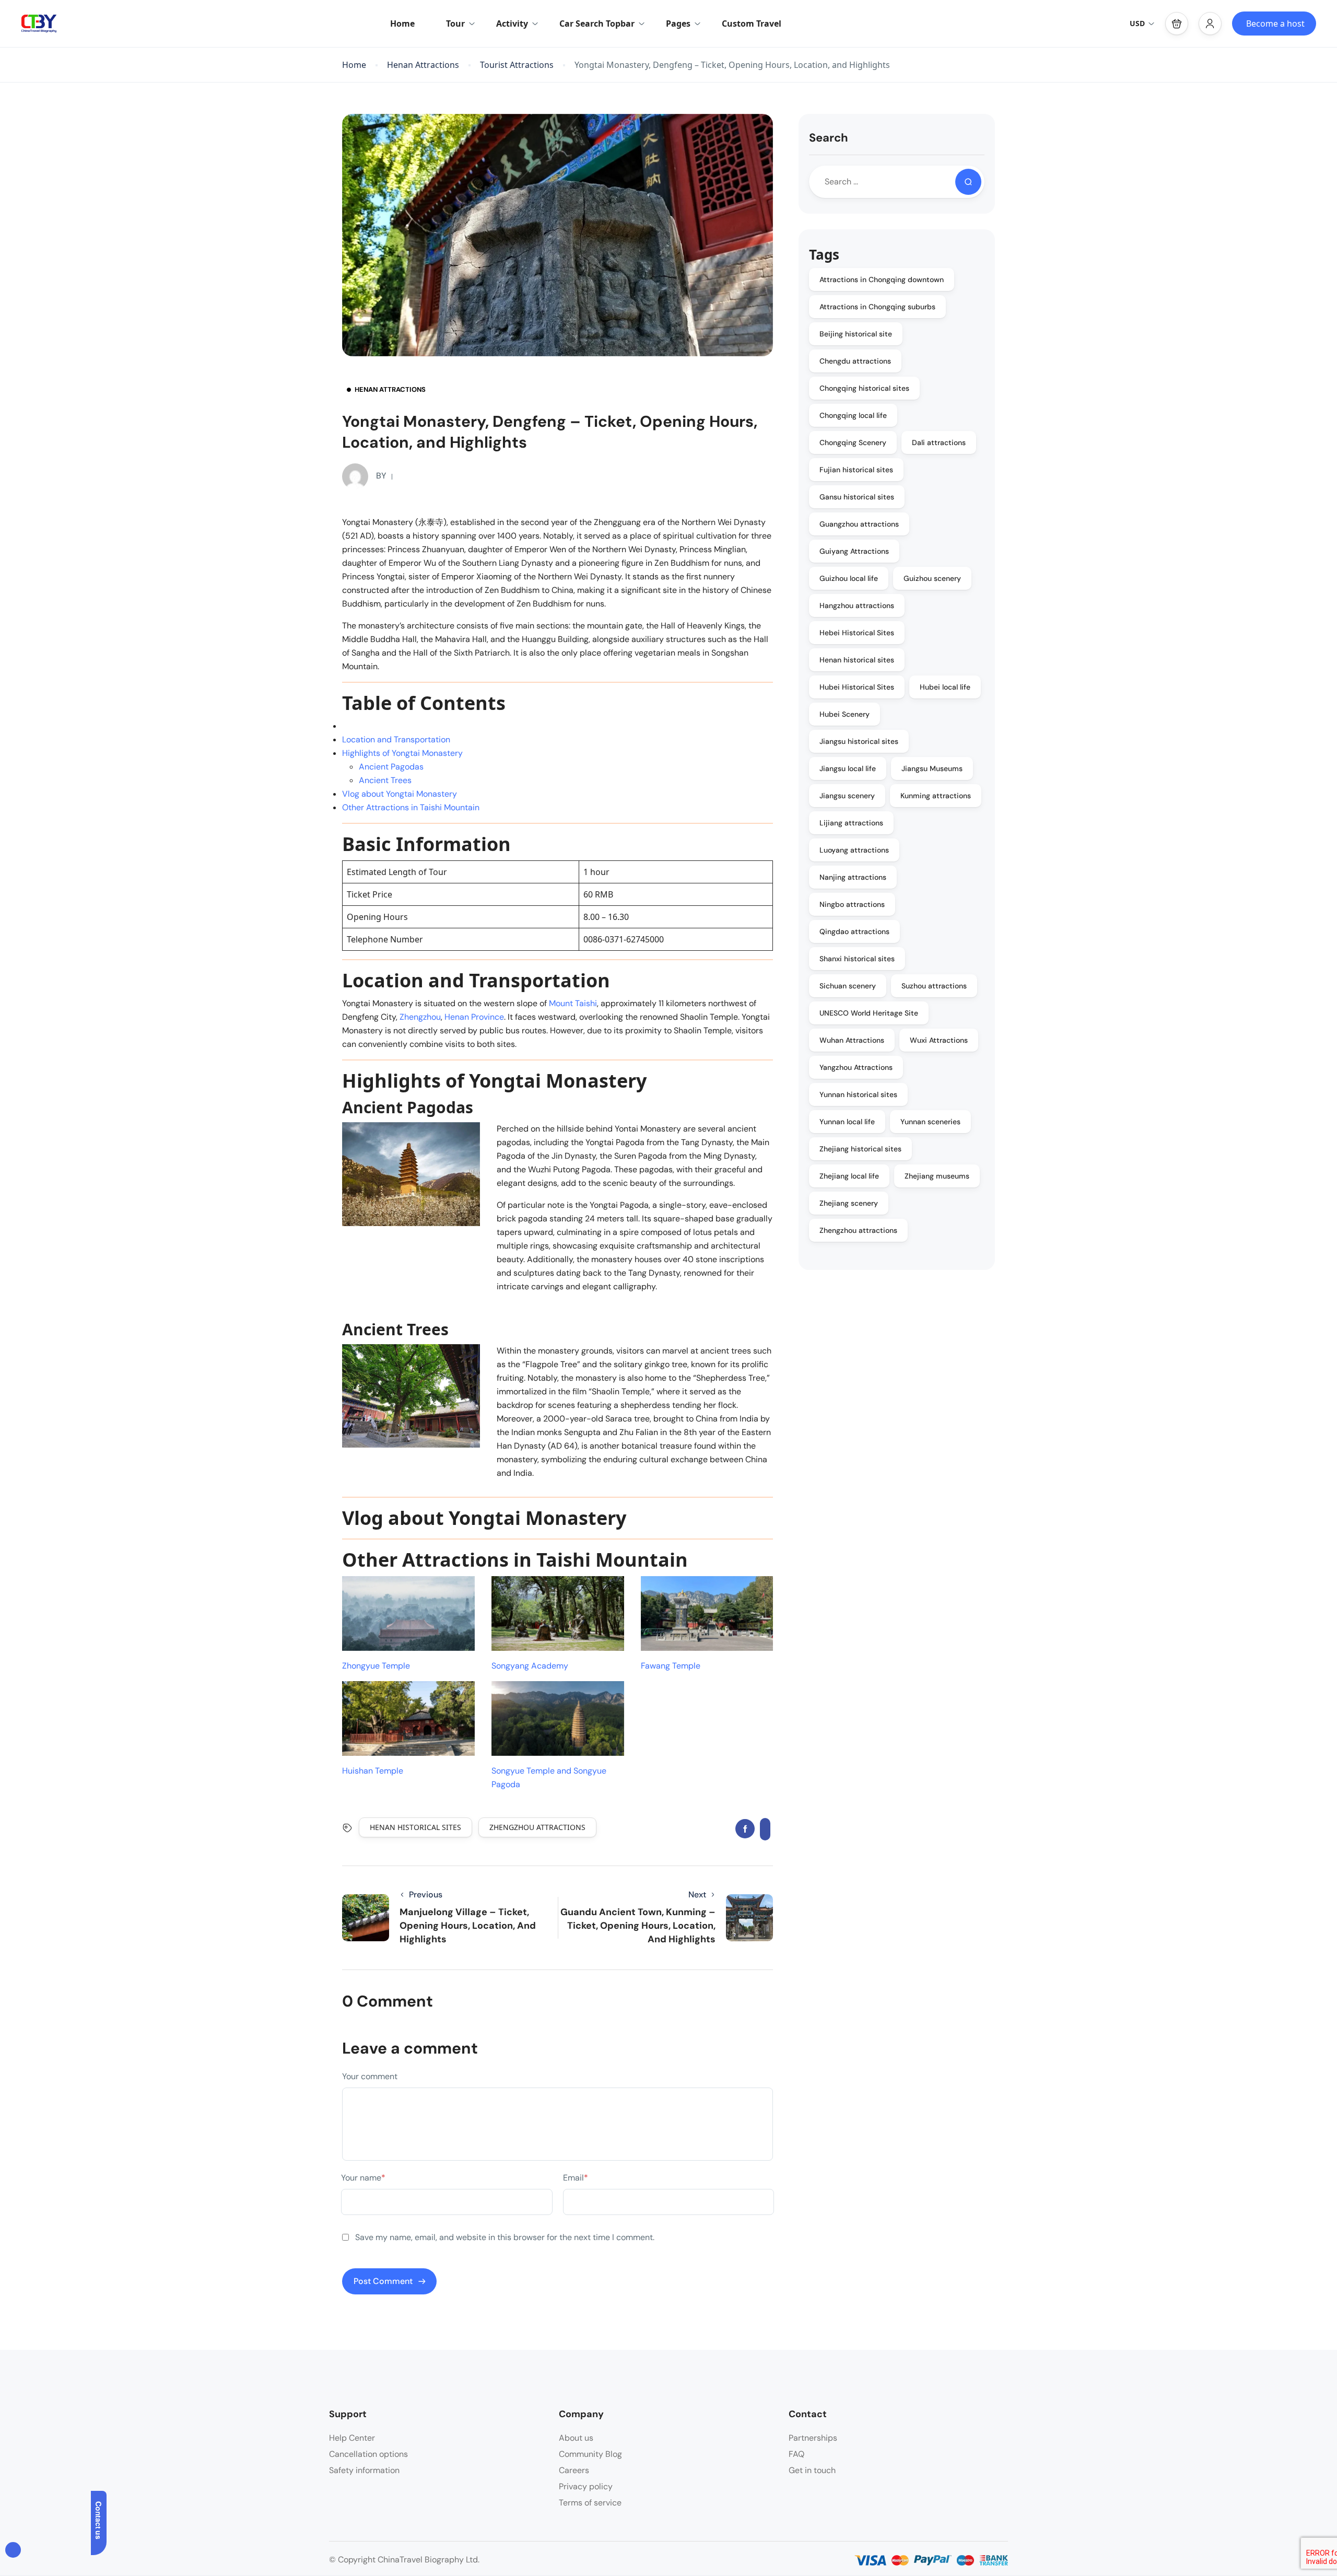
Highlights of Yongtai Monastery (402, 753)
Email (576, 2178)
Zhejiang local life (849, 1176)
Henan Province (474, 1017)
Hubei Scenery (845, 714)
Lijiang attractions (851, 823)
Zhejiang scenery (849, 1203)
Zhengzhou (420, 1017)
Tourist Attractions (517, 65)
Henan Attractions (423, 65)
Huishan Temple (373, 1771)
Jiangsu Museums (932, 768)
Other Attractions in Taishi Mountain (411, 807)
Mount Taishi (573, 1003)
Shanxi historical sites (857, 959)
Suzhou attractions (934, 986)
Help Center (352, 2438)
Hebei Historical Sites (857, 633)
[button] (1177, 24)
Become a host (1275, 24)
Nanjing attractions (853, 877)
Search (829, 138)
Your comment (370, 2076)
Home (402, 24)
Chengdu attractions (855, 361)
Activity (512, 24)
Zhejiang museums (937, 1176)
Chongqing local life (853, 415)
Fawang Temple (671, 1666)
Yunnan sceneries (930, 1122)
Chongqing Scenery (853, 442)
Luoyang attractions (854, 850)
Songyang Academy (530, 1666)
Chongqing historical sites (864, 388)
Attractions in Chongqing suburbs (877, 307)
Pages (678, 24)
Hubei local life (945, 687)
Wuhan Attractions (852, 1040)
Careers (574, 2470)
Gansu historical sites (857, 497)
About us (576, 2438)
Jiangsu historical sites (859, 741)
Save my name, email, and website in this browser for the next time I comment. (505, 2237)
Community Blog (590, 2454)
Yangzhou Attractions (856, 1067)
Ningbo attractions (852, 904)
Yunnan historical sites (858, 1094)
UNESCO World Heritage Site (869, 1013)
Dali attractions (939, 442)
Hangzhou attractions (857, 605)
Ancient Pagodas (391, 767)
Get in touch (812, 2470)
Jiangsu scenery (847, 796)
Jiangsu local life (848, 768)
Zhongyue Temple (376, 1666)
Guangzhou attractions (859, 524)
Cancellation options (368, 2454)
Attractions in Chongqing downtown (882, 279)
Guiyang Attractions (854, 551)
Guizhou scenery (932, 578)
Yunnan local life (847, 1122)
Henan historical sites (415, 1827)
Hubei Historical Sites (857, 687)
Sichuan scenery (848, 986)
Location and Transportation (396, 739)
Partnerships (813, 2438)
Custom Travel (752, 24)
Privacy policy (586, 2486)
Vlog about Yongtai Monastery (400, 794)
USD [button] (1137, 23)
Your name (363, 2178)
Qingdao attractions (854, 931)
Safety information (364, 2470)
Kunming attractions (936, 796)
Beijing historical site (856, 334)
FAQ (796, 2454)
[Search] (968, 182)
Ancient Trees (385, 780)
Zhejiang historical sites (860, 1149)
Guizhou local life (849, 578)
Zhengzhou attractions (537, 1827)
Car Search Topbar (597, 24)
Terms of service (590, 2503)
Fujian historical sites (856, 470)
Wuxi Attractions (939, 1040)
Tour (455, 24)
